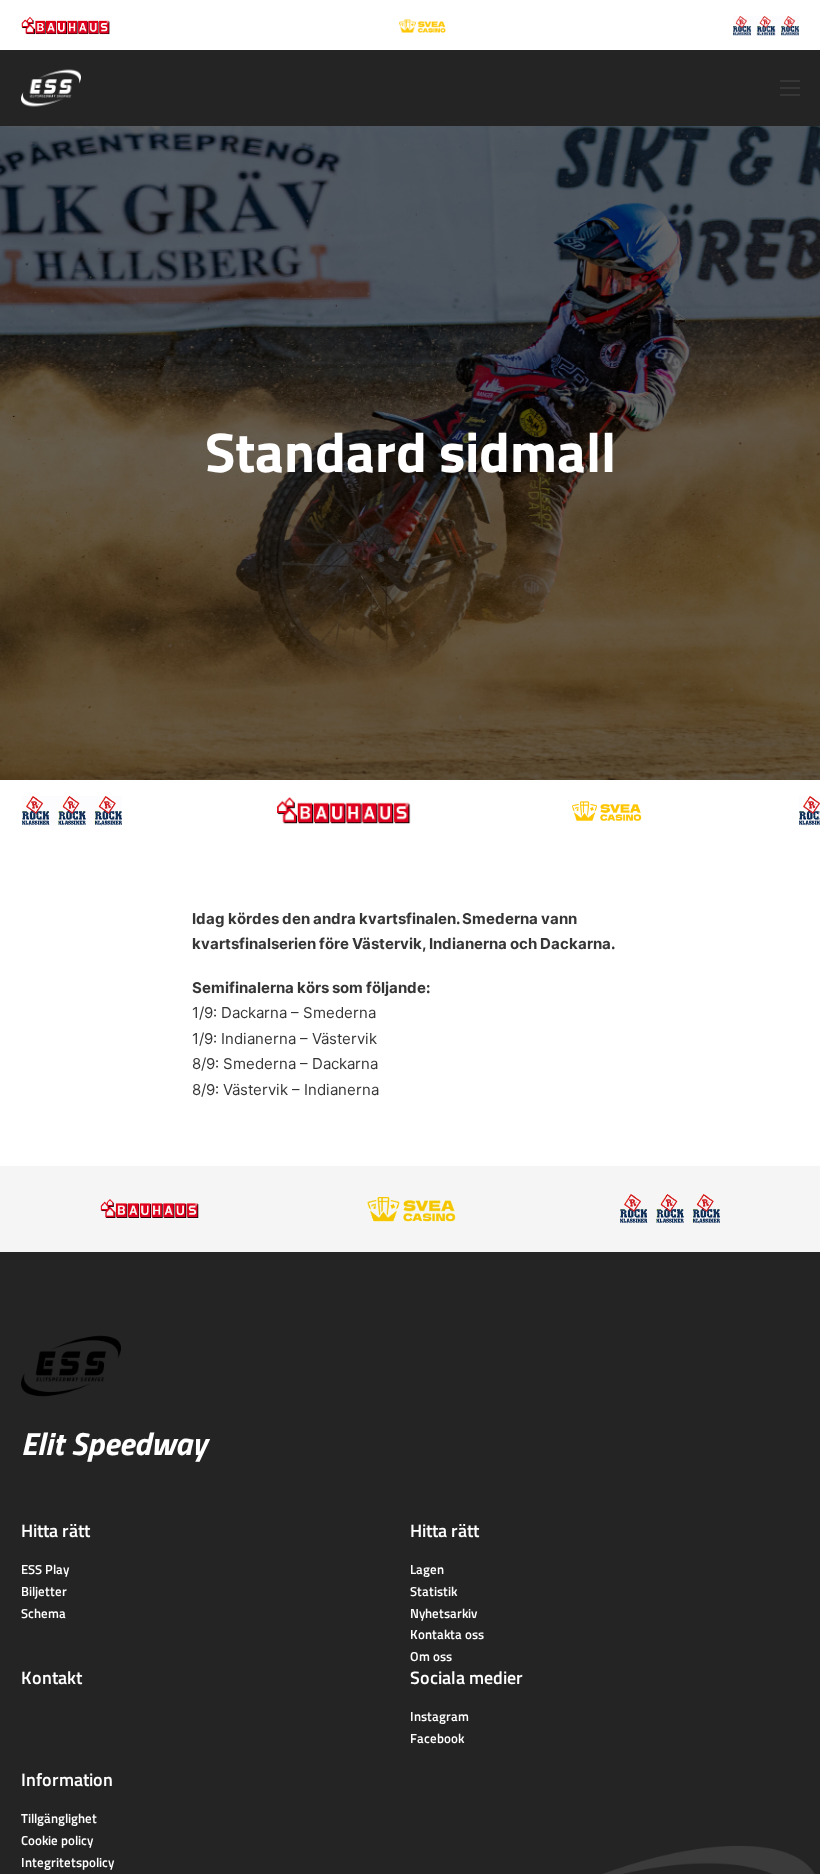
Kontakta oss (447, 1634)
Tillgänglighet (59, 1818)
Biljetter (44, 1591)
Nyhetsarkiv (443, 1613)
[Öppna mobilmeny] (790, 88)
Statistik (433, 1591)
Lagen (427, 1569)
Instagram (439, 1716)
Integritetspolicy (67, 1862)
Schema (43, 1613)
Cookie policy (57, 1840)
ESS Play (45, 1569)
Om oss (431, 1656)
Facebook (437, 1738)
